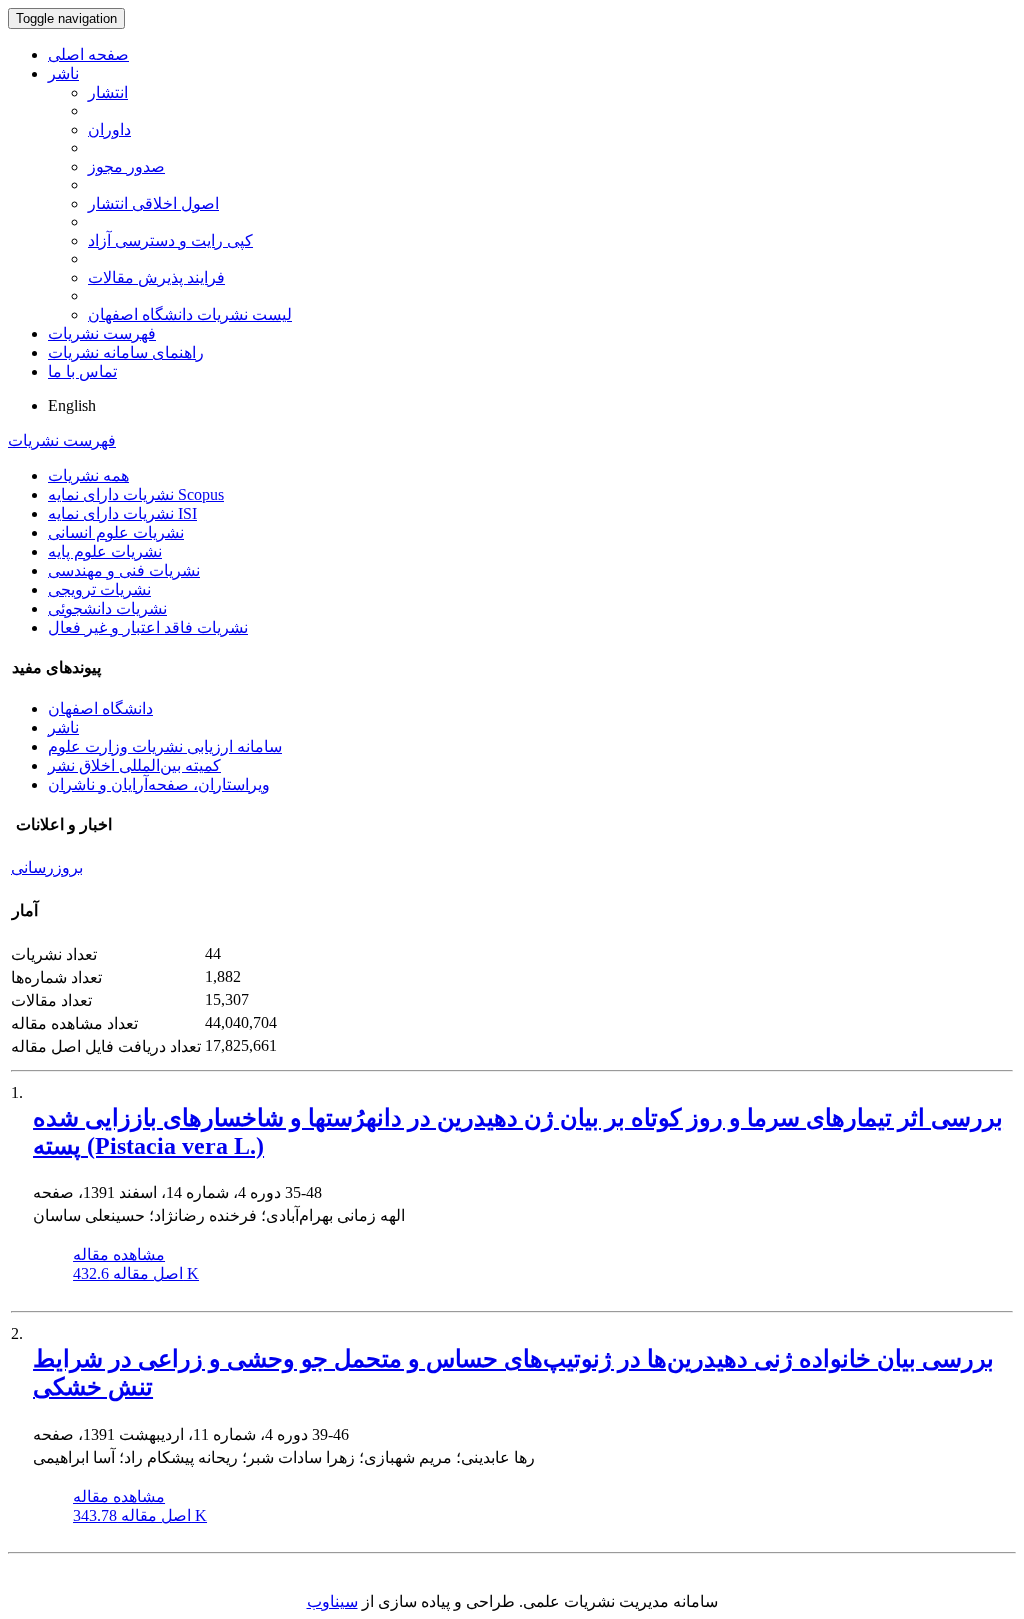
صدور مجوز (126, 166)
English (72, 405)
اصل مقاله (136, 1273)
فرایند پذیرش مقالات (156, 277)
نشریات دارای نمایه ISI (122, 513)
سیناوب (332, 1601)
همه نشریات (88, 475)
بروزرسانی (47, 867)
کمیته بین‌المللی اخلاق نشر (134, 765)
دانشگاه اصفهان (100, 708)
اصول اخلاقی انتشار (153, 203)
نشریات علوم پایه (105, 551)
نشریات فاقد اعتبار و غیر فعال (148, 627)
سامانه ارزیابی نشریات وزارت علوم (165, 746)
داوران (109, 129)
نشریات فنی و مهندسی (124, 570)
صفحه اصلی (88, 54)
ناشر (63, 73)
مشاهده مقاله (119, 1254)
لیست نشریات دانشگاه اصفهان (190, 314)
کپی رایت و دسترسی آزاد (170, 240)
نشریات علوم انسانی (116, 532)
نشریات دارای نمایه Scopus (136, 494)
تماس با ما (82, 371)
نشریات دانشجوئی (107, 608)
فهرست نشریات (102, 333)
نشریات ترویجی (99, 589)
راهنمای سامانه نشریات (126, 352)
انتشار (108, 92)
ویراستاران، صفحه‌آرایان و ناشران (159, 784)
